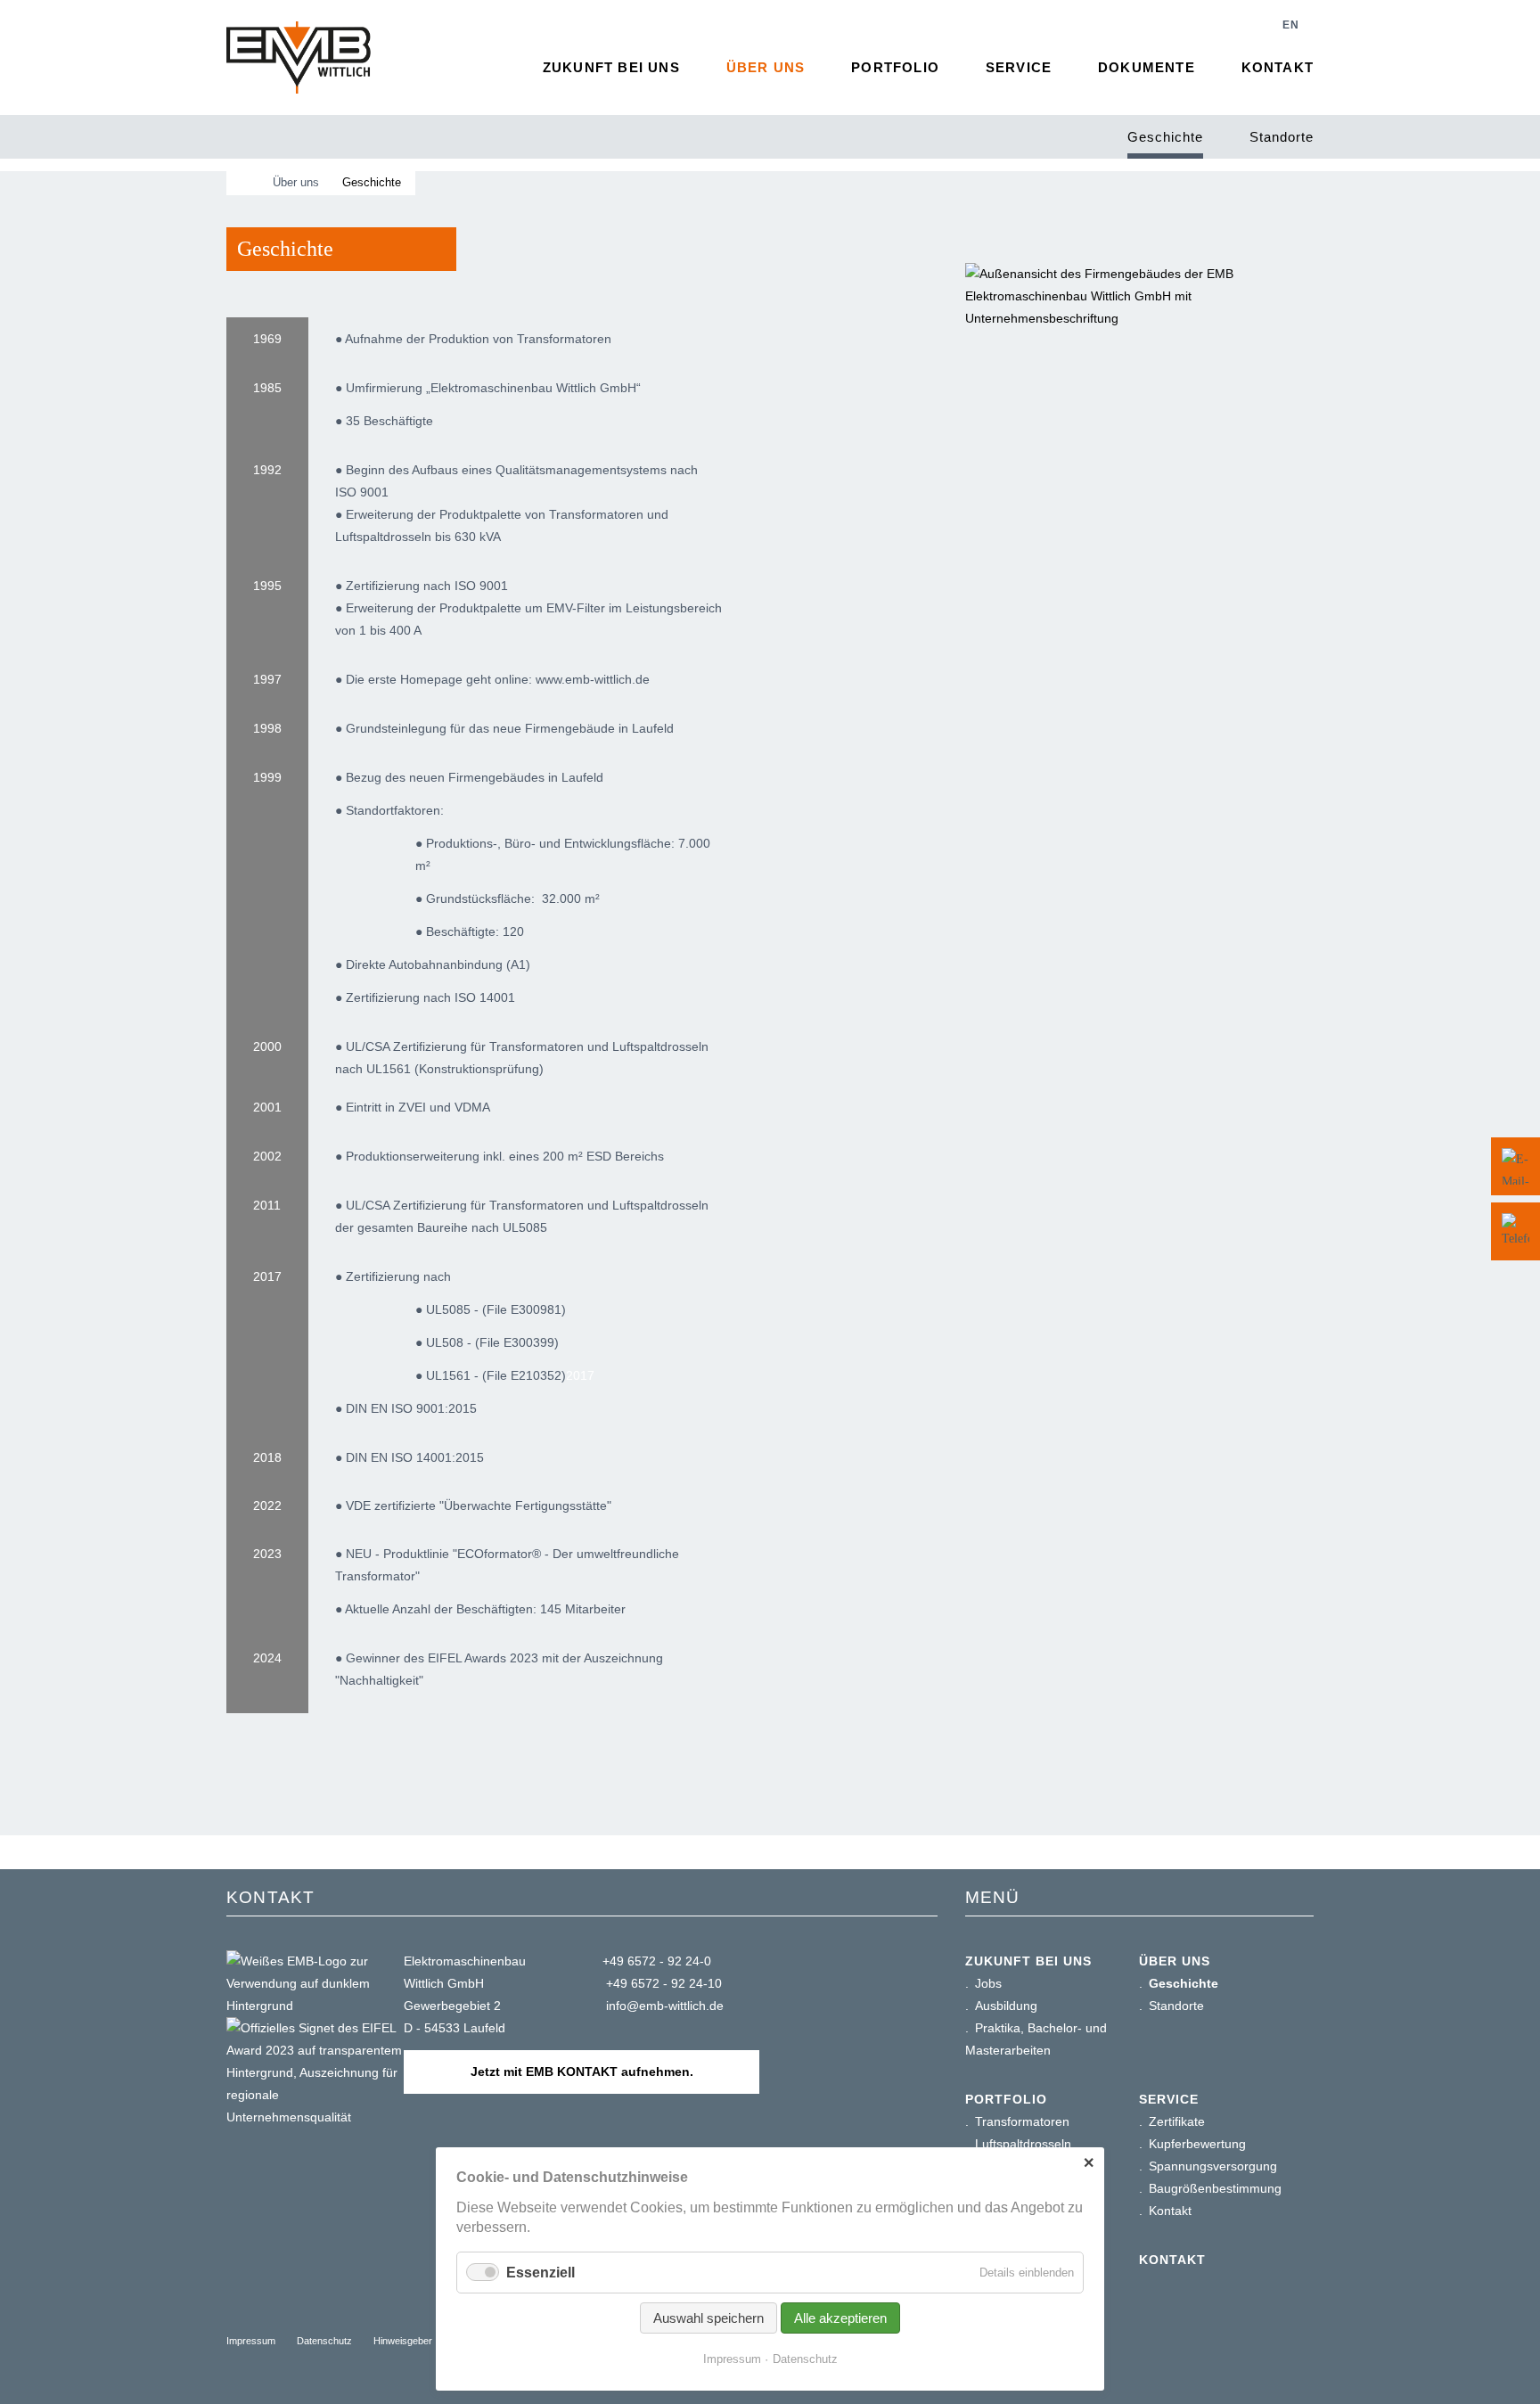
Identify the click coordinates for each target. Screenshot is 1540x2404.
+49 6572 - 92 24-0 (657, 1961)
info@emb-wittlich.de (663, 2006)
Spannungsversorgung (1213, 2166)
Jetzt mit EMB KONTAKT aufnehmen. (582, 2072)
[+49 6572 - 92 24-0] (1515, 1231)
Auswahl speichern (709, 2318)
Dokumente (1147, 67)
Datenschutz (324, 2341)
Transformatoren (1022, 2121)
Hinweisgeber (403, 2341)
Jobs (988, 1983)
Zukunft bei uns (611, 67)
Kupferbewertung (1197, 2144)
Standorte (1282, 137)
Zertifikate (1177, 2121)
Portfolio (895, 67)
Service (1019, 67)
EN (1291, 25)
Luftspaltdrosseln (1023, 2144)
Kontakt (1278, 67)
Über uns (766, 67)
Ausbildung (1006, 2006)
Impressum (251, 2341)
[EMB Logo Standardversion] (299, 57)
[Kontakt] (1515, 1166)
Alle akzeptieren (840, 2318)
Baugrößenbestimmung (1215, 2188)
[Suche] (1242, 25)
